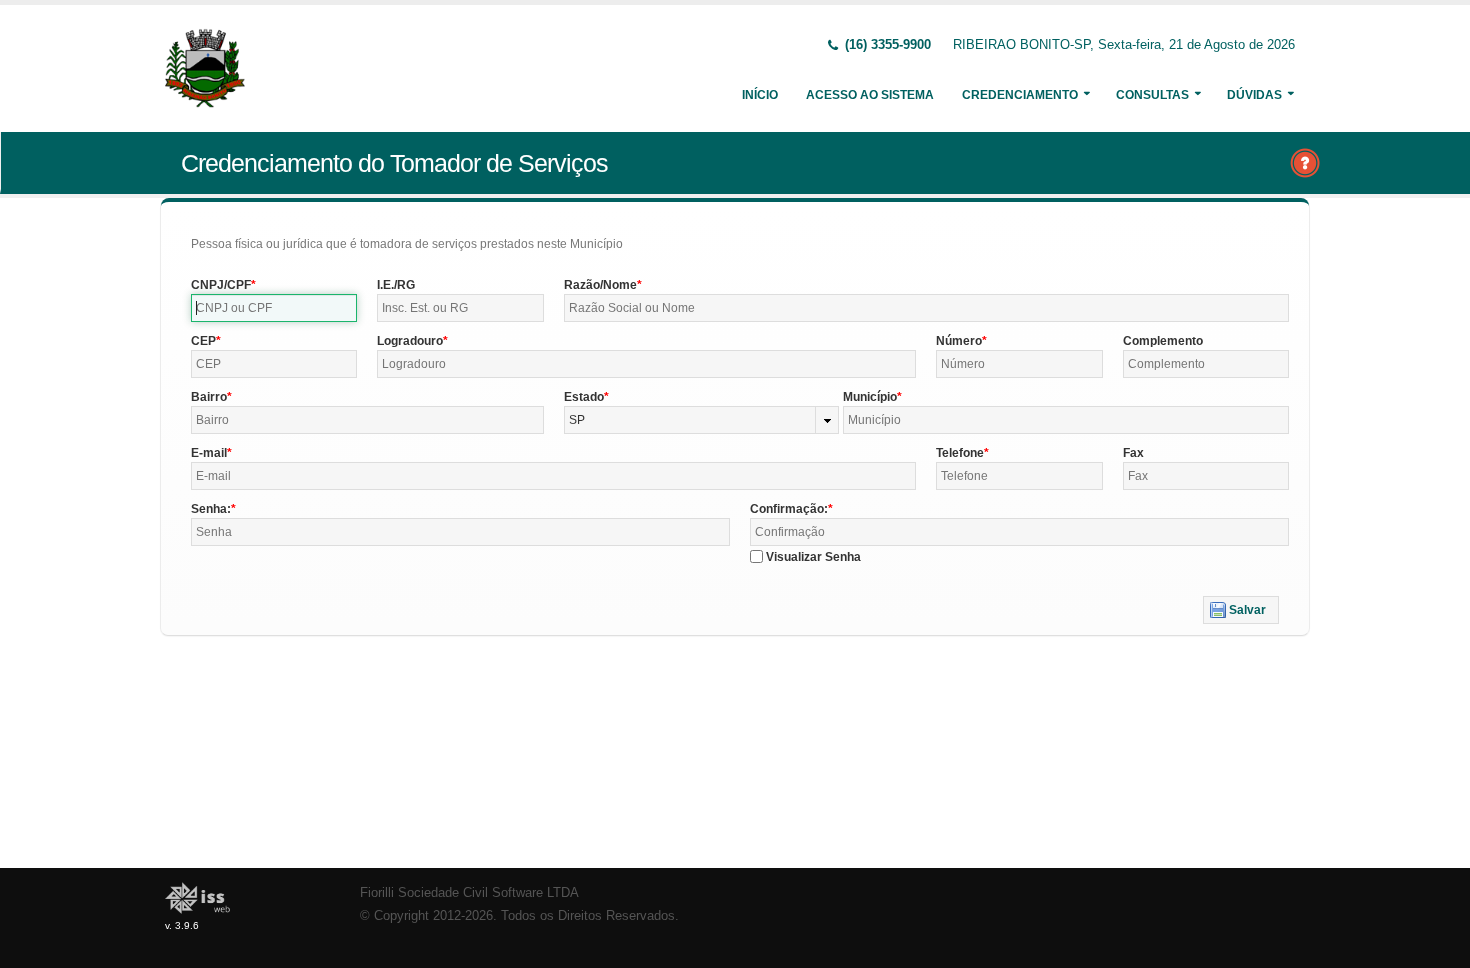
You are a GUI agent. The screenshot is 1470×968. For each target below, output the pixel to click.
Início (760, 95)
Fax (1133, 453)
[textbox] (274, 308)
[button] (1241, 610)
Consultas (1152, 95)
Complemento (1163, 341)
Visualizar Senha (813, 557)
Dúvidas (1254, 95)
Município (870, 397)
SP (577, 420)
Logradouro (410, 341)
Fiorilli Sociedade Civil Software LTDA (469, 893)
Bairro (209, 397)
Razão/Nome (600, 285)
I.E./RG (396, 285)
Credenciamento (1020, 95)
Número (959, 341)
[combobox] (702, 420)
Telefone (960, 453)
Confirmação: (789, 509)
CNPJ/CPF (221, 285)
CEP (203, 341)
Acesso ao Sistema (870, 95)
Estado (584, 397)
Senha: (211, 509)
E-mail (209, 453)
